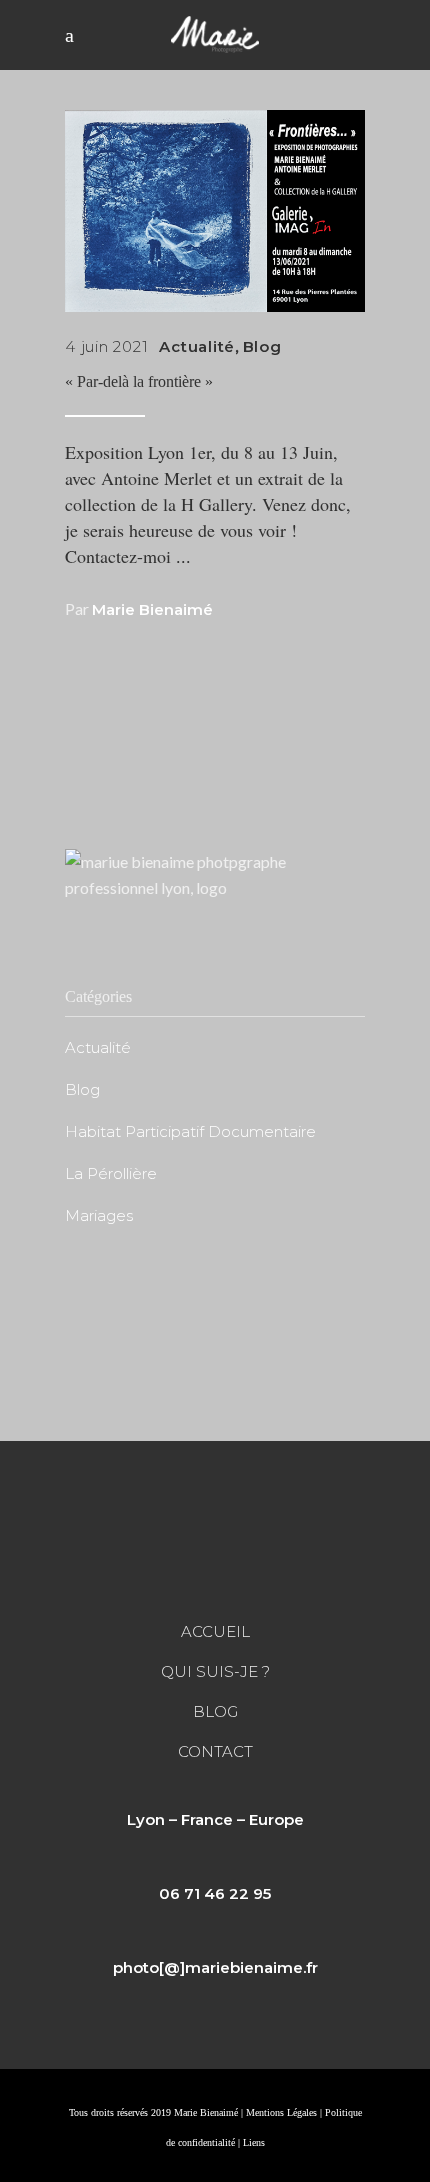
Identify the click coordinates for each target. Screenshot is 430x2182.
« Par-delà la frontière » (139, 381)
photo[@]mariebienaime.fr (215, 1967)
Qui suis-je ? (215, 1671)
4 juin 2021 (106, 346)
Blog (262, 346)
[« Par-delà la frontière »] (215, 211)
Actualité (197, 346)
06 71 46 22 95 (215, 1893)
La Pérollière (111, 1173)
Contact (215, 1751)
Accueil (215, 1631)
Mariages (99, 1215)
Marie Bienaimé (152, 609)
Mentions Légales (281, 2112)
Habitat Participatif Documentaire (190, 1131)
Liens (254, 2142)
